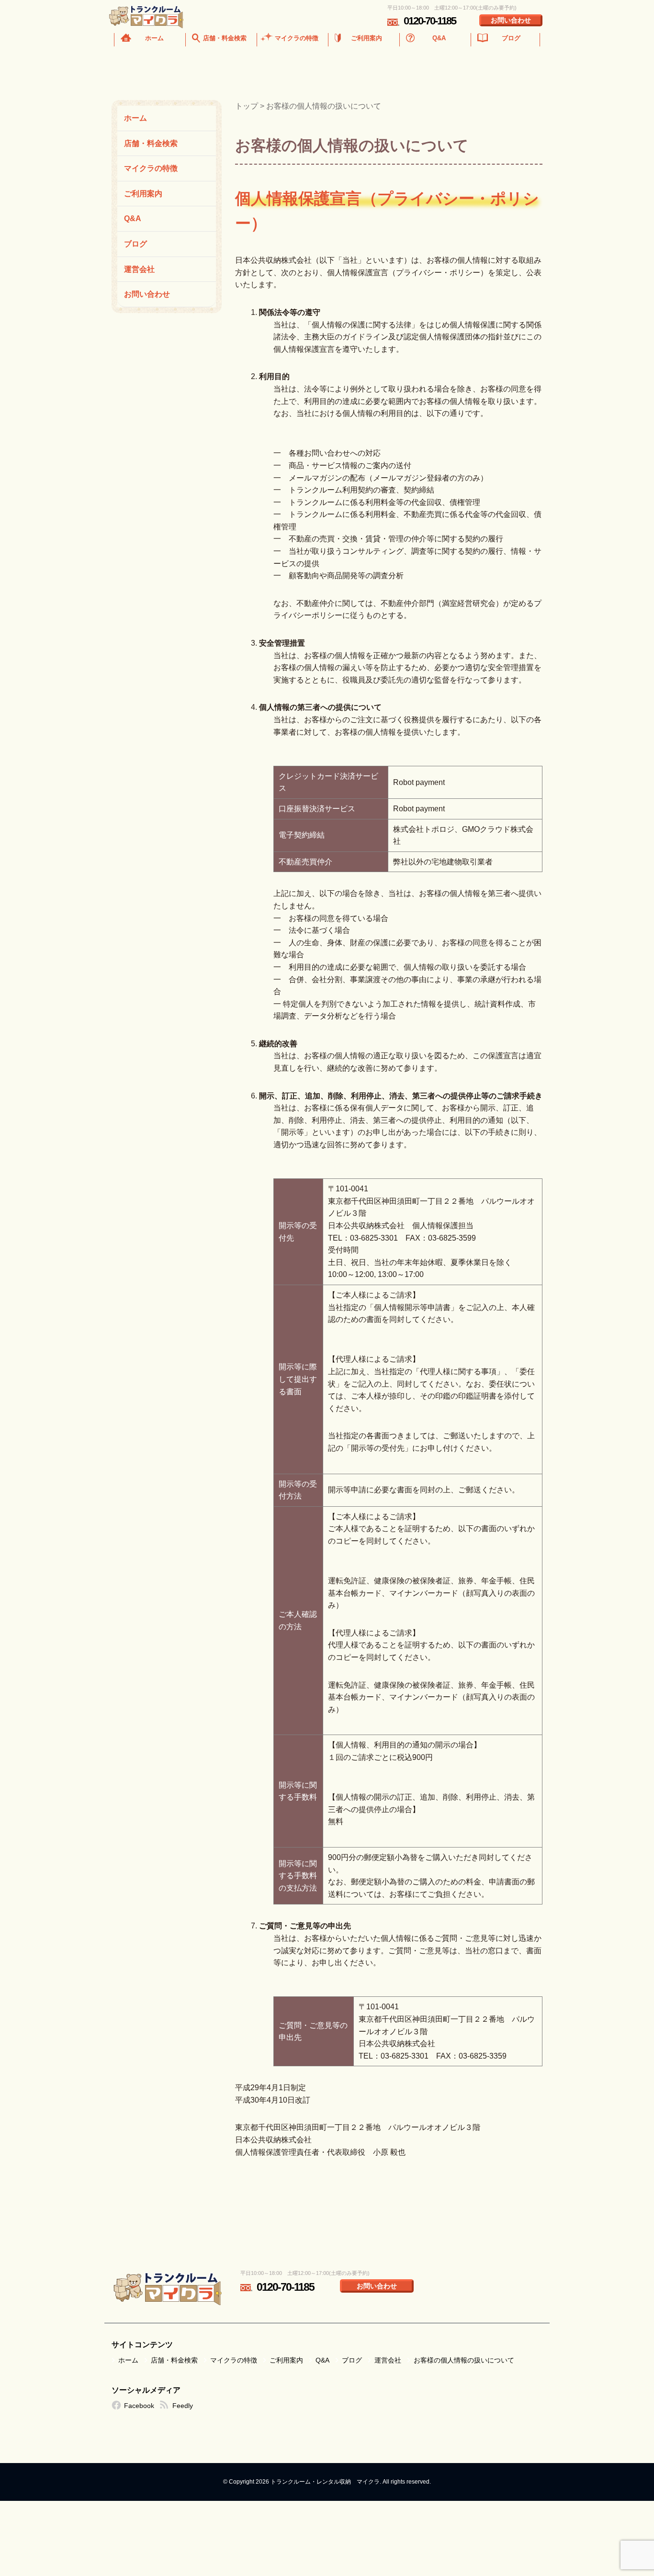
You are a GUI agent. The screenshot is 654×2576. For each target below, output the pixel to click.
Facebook (139, 2406)
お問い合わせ (511, 20)
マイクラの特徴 (297, 38)
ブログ (511, 38)
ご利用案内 (366, 38)
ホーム (154, 38)
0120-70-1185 (430, 21)
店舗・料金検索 (225, 38)
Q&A (439, 38)
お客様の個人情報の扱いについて (464, 2360)
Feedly (183, 2406)
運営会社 (139, 269)
